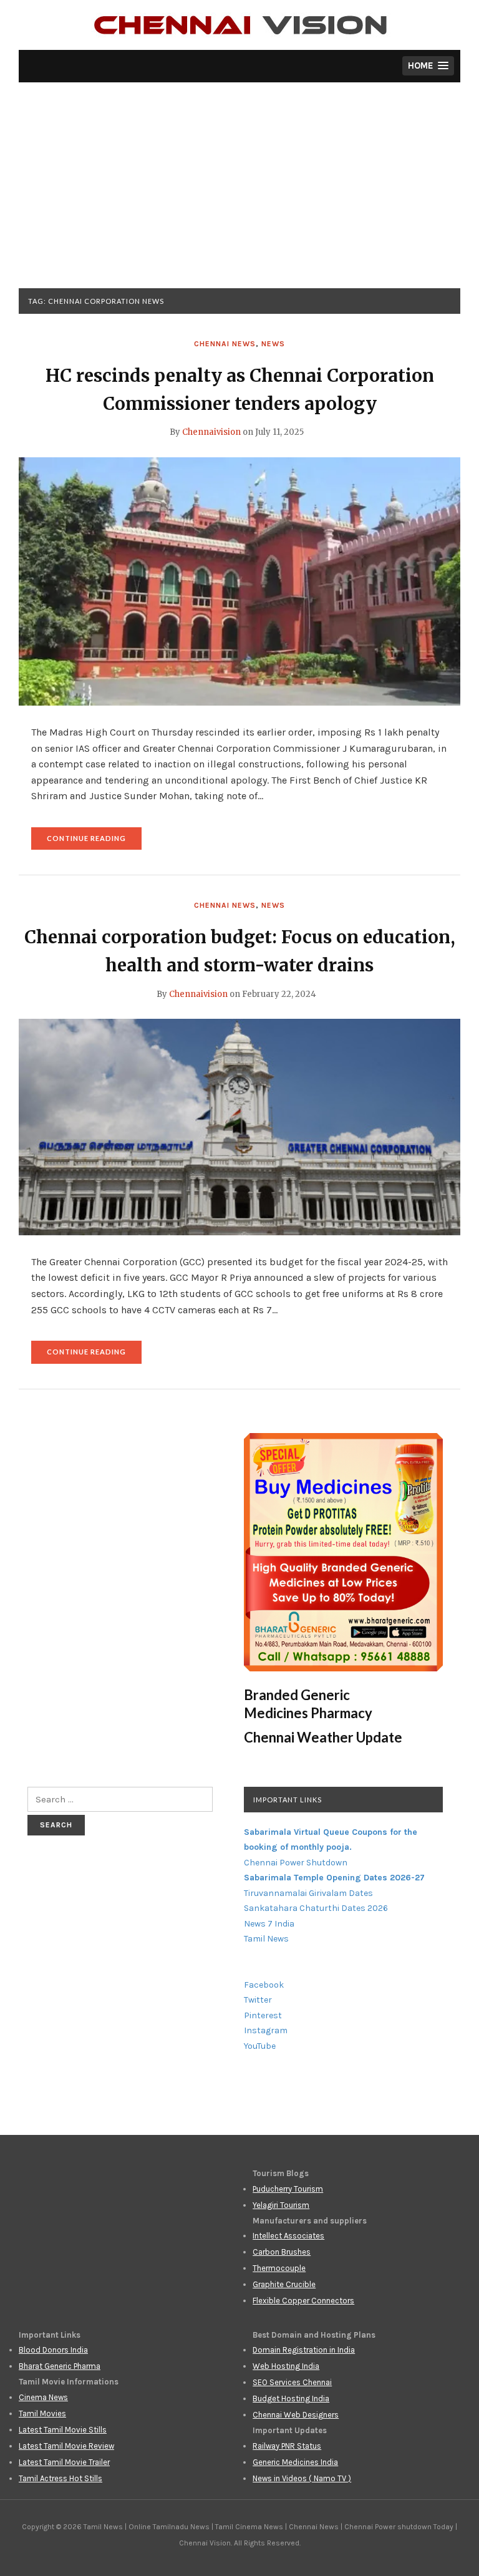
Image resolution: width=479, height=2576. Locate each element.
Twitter (258, 2000)
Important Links (288, 1800)
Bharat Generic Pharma (60, 2366)
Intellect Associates (288, 2236)
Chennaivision (211, 432)
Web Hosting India (286, 2366)
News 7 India (269, 1924)
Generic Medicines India (295, 2462)
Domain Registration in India (304, 2350)
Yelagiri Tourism (281, 2205)
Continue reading (94, 842)
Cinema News (43, 2397)
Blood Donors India (53, 2350)
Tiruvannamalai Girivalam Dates (308, 1893)
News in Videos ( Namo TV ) (302, 2478)
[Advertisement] (239, 195)
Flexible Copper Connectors (303, 2301)
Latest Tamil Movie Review (66, 2446)
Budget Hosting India (291, 2399)
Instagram (266, 2030)
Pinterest (263, 2015)
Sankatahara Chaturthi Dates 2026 (316, 1908)
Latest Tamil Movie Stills (63, 2430)
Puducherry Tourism (288, 2189)
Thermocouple (279, 2268)
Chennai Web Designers (296, 2415)
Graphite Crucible (284, 2284)
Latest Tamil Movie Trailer (64, 2462)
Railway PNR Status (287, 2446)
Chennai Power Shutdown (296, 1863)
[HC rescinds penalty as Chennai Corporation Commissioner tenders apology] (239, 581)
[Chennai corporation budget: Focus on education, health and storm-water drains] (239, 1126)
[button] (428, 66)
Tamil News (266, 1939)
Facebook (264, 1985)
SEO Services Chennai (292, 2382)
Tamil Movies (42, 2413)
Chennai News (225, 344)
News (273, 344)
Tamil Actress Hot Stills (60, 2478)
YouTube (260, 2046)
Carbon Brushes (282, 2252)
